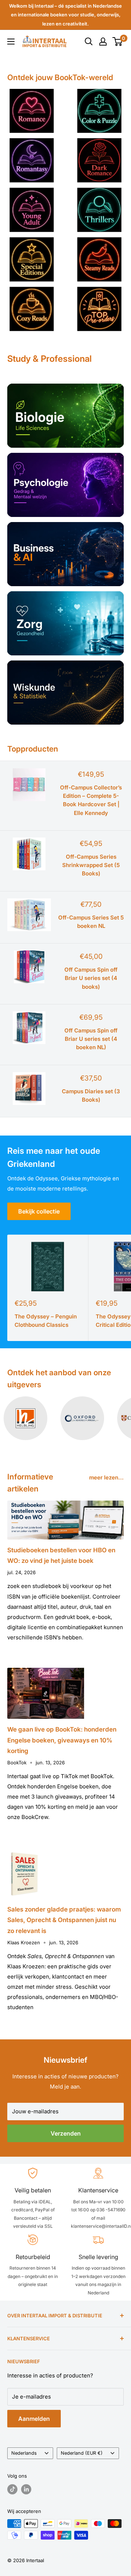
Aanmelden (34, 2419)
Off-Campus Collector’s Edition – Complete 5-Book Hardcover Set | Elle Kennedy (91, 800)
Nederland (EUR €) (82, 2453)
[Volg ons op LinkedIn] (26, 2489)
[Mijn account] (103, 42)
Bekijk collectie (39, 1211)
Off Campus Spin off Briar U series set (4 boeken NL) (91, 1039)
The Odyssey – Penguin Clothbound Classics (46, 1321)
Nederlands (24, 2453)
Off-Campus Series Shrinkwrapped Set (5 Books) (91, 865)
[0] (118, 42)
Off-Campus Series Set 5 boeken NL (91, 922)
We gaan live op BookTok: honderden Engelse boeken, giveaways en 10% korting (62, 1740)
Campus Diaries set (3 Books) (91, 1095)
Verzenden (66, 2133)
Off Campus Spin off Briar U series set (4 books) (91, 978)
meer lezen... (106, 1477)
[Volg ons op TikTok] (12, 2489)
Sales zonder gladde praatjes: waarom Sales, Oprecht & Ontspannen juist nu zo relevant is (64, 1920)
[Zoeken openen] (89, 42)
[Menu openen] (11, 42)
